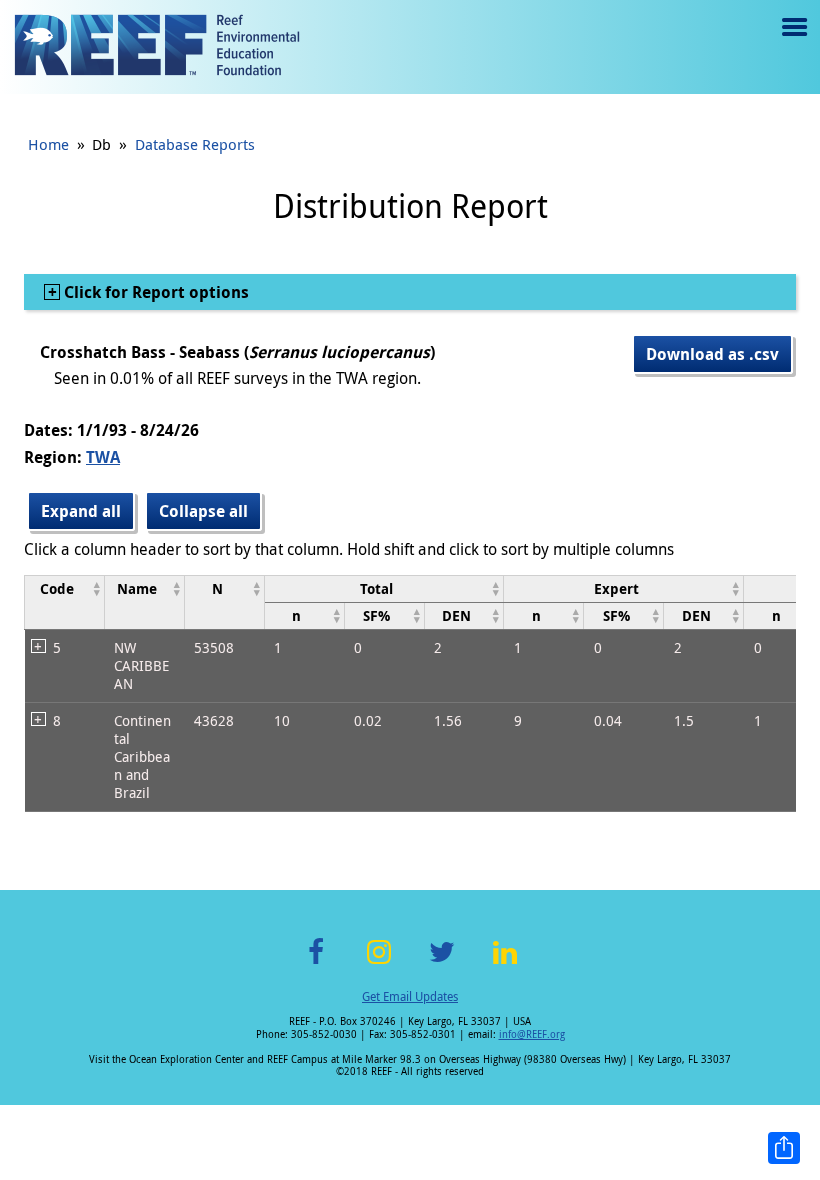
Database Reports (195, 144)
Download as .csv (712, 354)
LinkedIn (504, 963)
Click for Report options (154, 292)
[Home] (157, 47)
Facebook (316, 963)
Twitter (442, 963)
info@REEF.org (532, 1034)
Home (48, 144)
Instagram (379, 963)
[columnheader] (65, 602)
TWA (103, 457)
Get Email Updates (410, 996)
